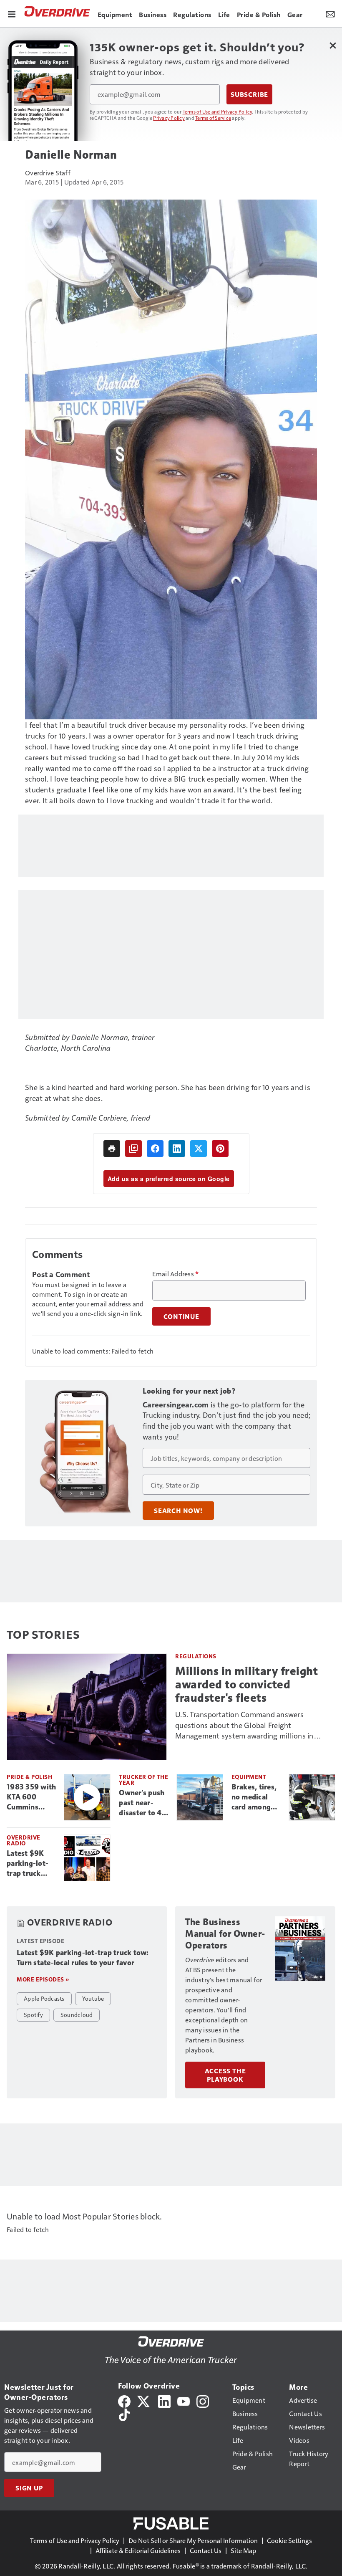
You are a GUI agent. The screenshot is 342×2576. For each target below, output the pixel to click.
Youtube (93, 1998)
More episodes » (43, 1979)
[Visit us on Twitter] (144, 2400)
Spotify (33, 2014)
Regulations (196, 1656)
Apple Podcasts (44, 1998)
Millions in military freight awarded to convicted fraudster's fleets (246, 1684)
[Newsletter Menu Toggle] (330, 13)
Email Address (176, 1274)
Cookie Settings (289, 2540)
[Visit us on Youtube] (184, 2400)
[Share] (155, 1149)
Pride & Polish (29, 1777)
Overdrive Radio (24, 1840)
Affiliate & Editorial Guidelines (138, 2550)
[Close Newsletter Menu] (333, 45)
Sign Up (29, 2488)
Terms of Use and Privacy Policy (218, 111)
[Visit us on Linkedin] (164, 2400)
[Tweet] (199, 1149)
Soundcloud (77, 2014)
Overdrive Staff (48, 173)
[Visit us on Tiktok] (124, 2414)
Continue (181, 1316)
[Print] (112, 1149)
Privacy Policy (169, 118)
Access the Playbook (225, 2075)
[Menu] (12, 13)
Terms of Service (213, 118)
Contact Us (206, 2550)
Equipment (249, 1777)
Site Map (243, 2550)
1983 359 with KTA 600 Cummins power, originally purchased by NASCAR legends (31, 1797)
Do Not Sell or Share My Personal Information (193, 2540)
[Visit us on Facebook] (124, 2400)
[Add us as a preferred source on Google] (133, 1149)
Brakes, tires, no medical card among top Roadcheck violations (256, 1797)
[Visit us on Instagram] (203, 2400)
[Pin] (220, 1149)
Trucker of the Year (143, 1780)
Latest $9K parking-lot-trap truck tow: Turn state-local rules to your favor (28, 1864)
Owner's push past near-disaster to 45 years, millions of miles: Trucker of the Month (143, 1803)
